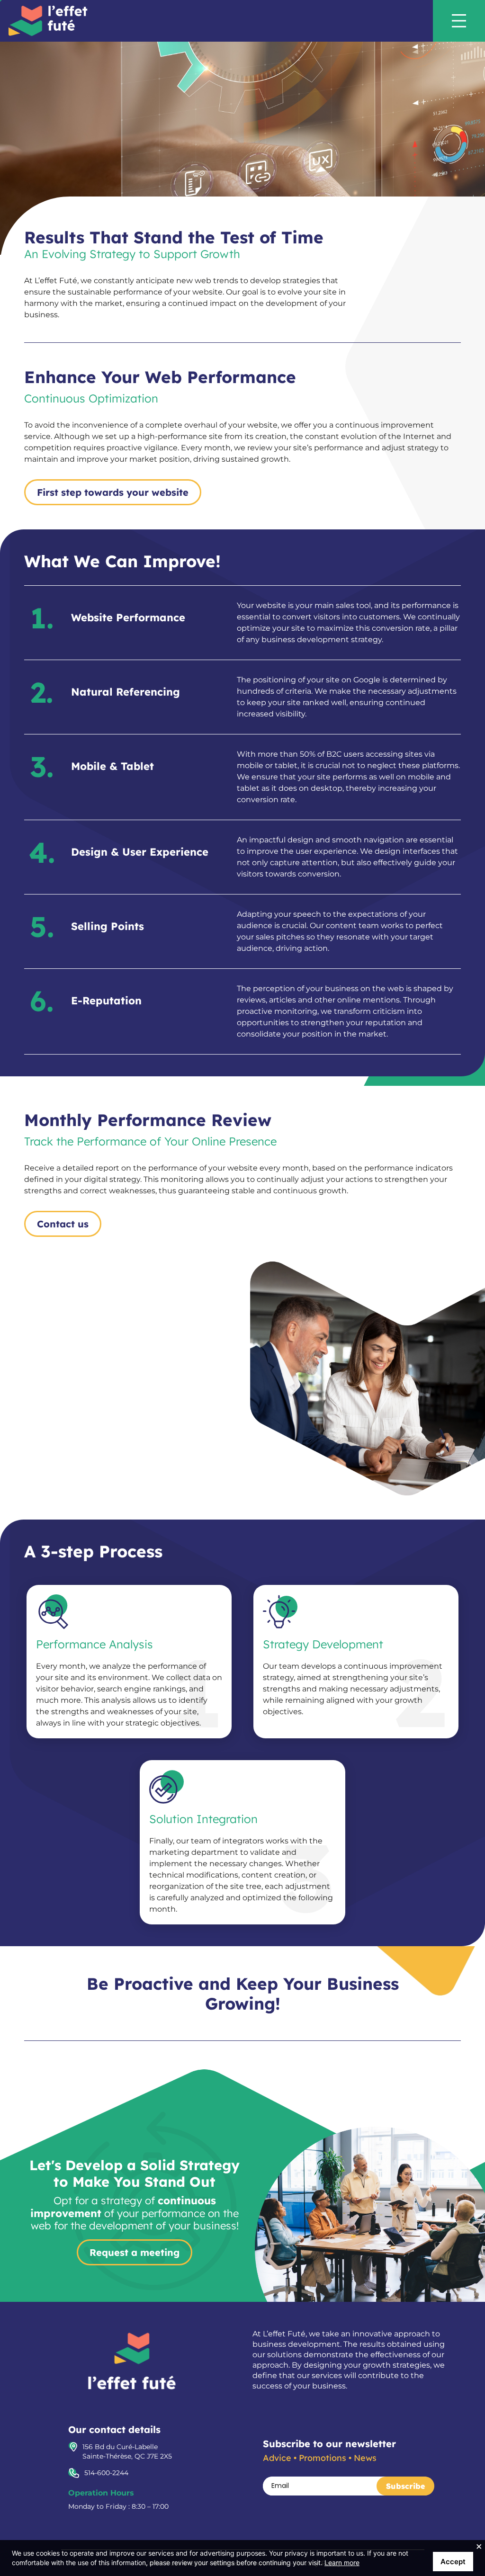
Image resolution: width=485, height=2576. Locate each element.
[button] (468, 21)
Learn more (342, 2563)
